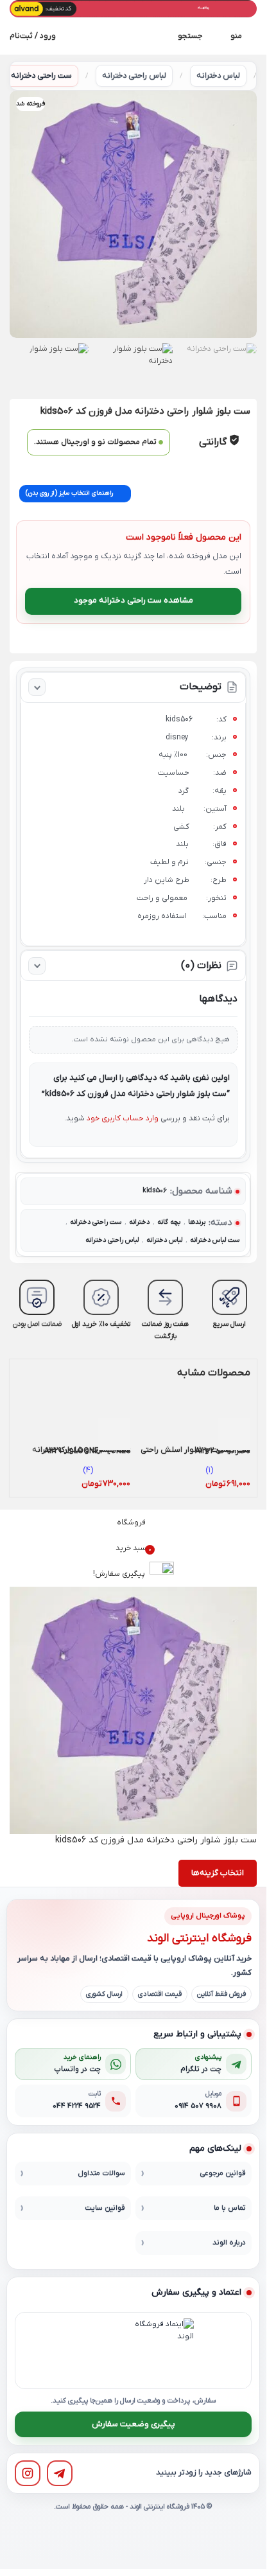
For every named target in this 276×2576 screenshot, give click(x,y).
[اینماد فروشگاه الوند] (162, 2351)
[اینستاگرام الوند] (28, 2473)
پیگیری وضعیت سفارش (134, 2424)
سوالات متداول (101, 2174)
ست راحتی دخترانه (41, 76)
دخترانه (139, 1222)
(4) (88, 1470)
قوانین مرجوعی (223, 2174)
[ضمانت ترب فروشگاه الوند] (97, 2351)
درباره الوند (229, 2243)
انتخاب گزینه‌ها (218, 1873)
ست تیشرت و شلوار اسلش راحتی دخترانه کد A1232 (195, 1451)
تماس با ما (230, 2208)
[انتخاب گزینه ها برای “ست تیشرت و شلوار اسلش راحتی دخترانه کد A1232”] (234, 1434)
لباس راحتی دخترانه (134, 76)
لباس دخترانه (218, 76)
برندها (197, 1222)
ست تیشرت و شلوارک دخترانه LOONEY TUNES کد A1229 (81, 1451)
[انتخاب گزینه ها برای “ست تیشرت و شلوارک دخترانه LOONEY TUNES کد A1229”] (114, 1434)
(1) (209, 1470)
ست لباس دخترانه (215, 1240)
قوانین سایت (105, 2208)
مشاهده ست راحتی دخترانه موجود (134, 600)
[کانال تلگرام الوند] (60, 2473)
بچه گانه (169, 1222)
